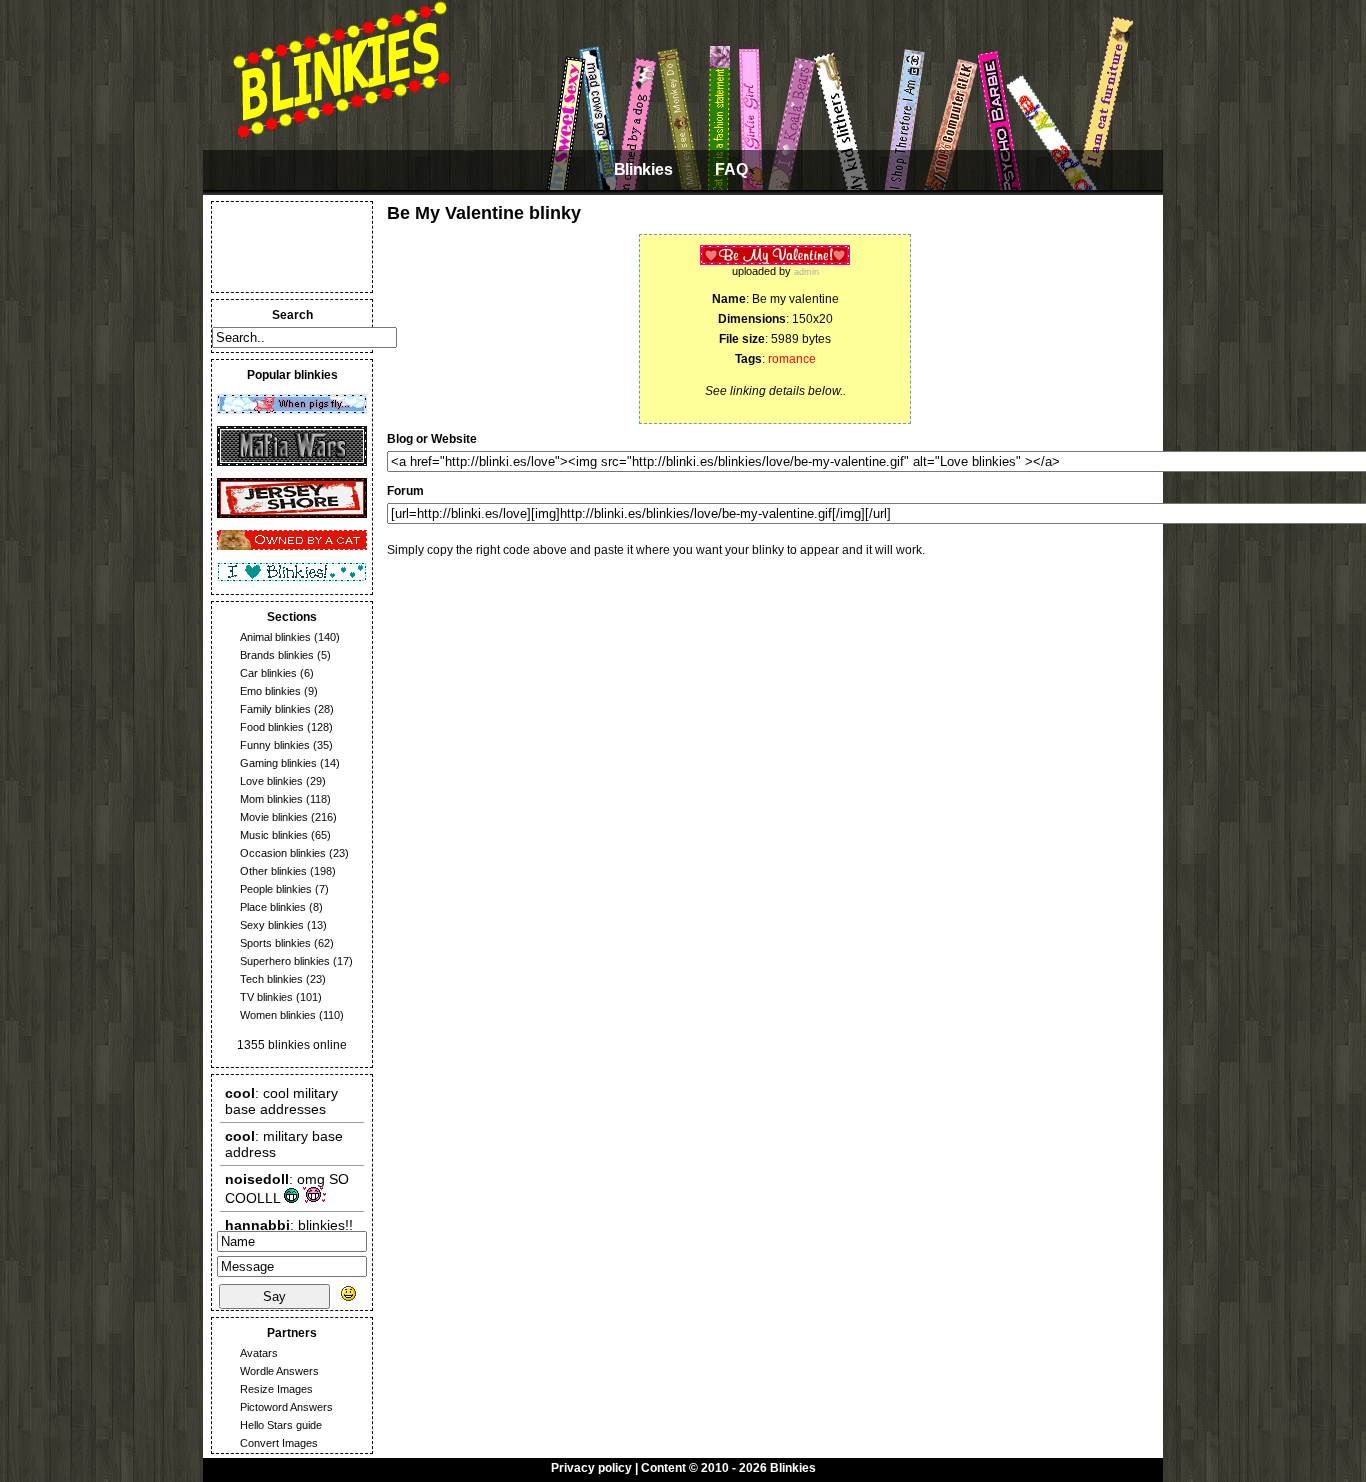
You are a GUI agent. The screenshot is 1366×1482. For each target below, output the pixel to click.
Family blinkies (275, 709)
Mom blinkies (271, 799)
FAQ (731, 169)
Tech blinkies (271, 979)
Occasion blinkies (283, 853)
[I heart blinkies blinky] (292, 578)
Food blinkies (272, 727)
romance (792, 359)
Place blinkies (273, 907)
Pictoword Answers (286, 1407)
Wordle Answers (279, 1371)
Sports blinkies (275, 943)
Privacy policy (591, 1468)
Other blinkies (273, 871)
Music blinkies (274, 835)
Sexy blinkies (272, 925)
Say (274, 1296)
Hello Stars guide (281, 1425)
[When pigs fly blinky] (292, 410)
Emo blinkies (270, 691)
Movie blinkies (274, 817)
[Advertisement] (292, 247)
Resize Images (276, 1389)
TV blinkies (266, 997)
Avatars (259, 1353)
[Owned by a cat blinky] (292, 546)
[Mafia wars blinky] (292, 462)
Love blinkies (271, 781)
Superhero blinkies (285, 961)
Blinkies (643, 169)
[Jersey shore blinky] (292, 514)
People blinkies (276, 889)
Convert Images (279, 1443)
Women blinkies (278, 1015)
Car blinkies (268, 673)
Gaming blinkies (278, 763)
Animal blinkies (275, 637)
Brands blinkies (277, 655)
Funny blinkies (275, 745)
